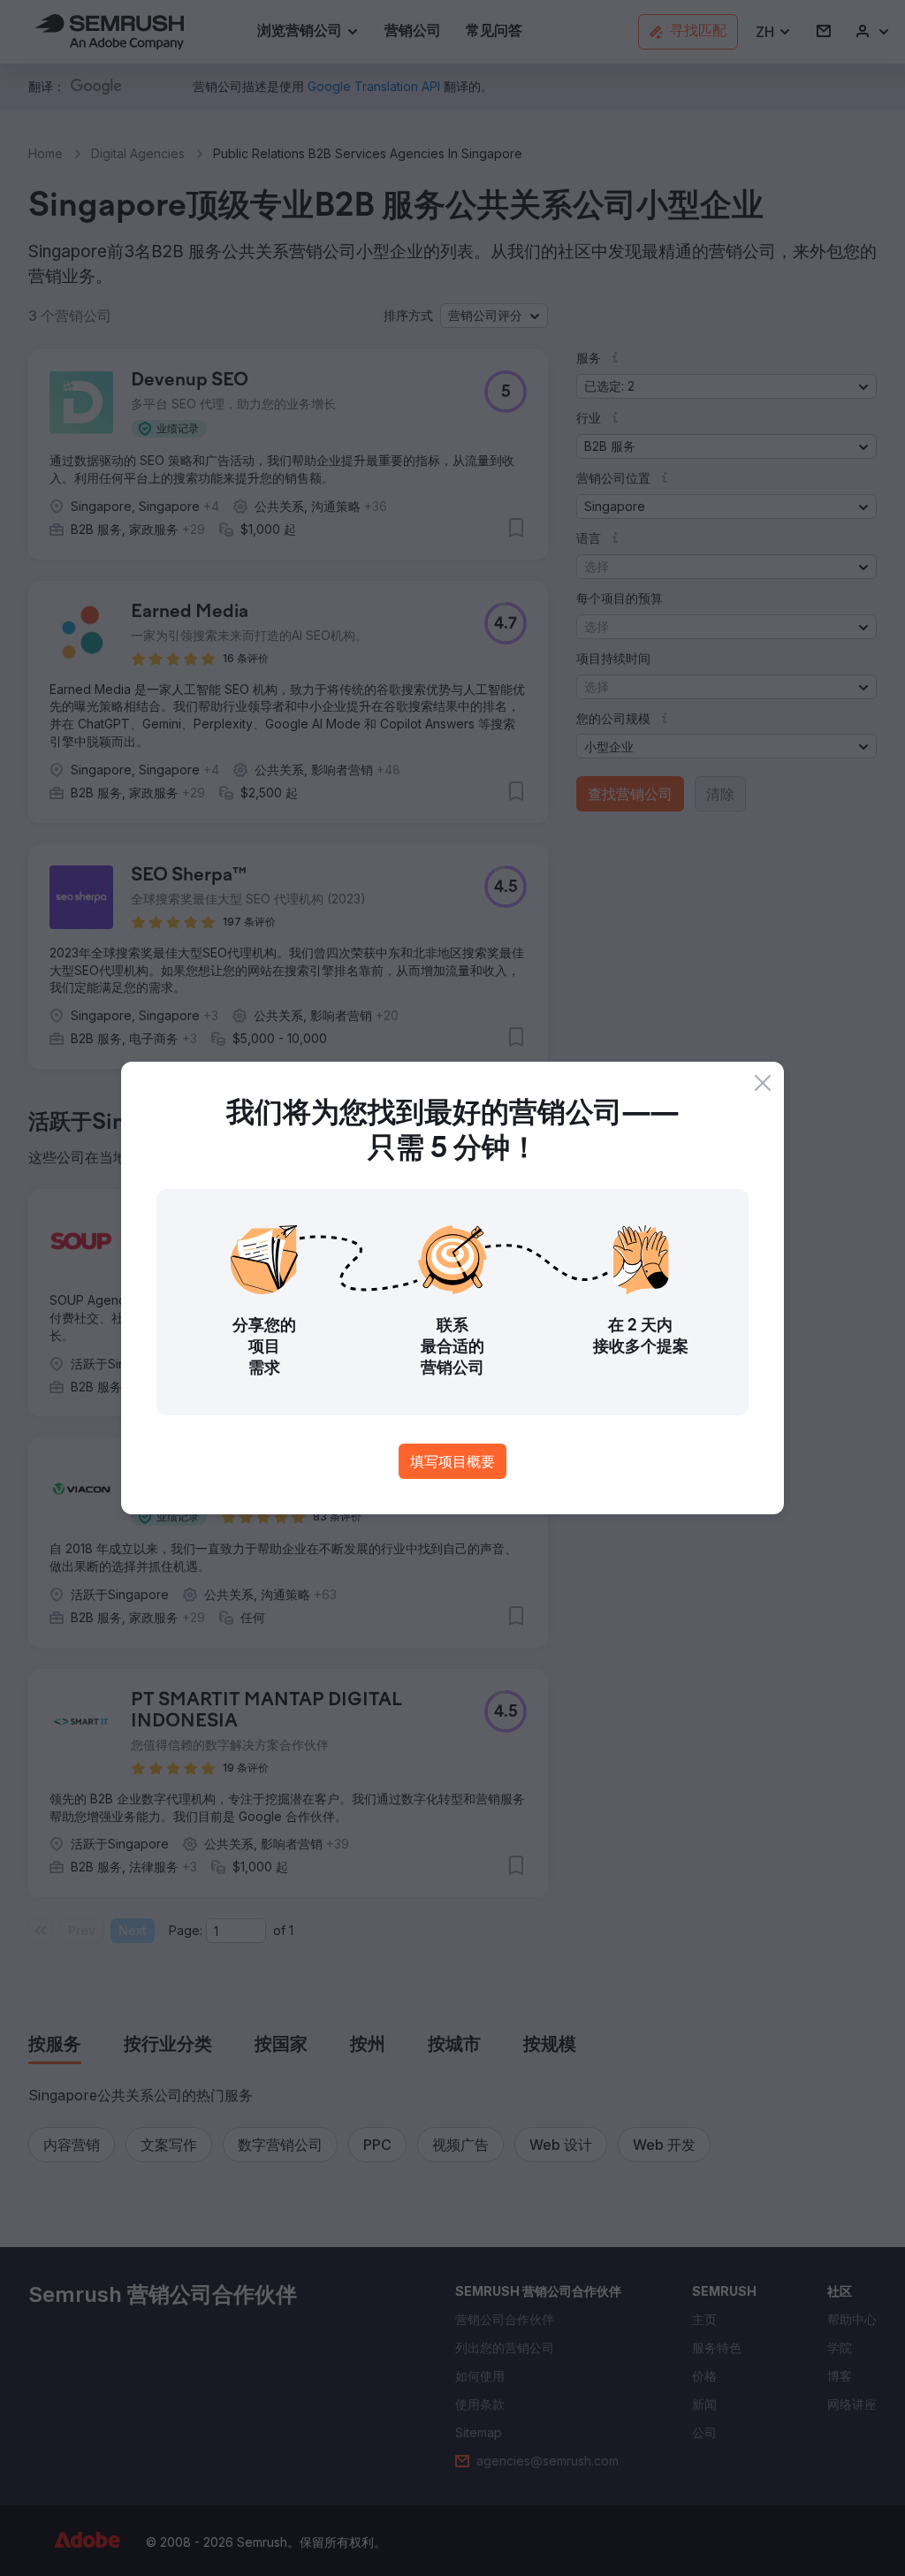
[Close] (763, 1083)
